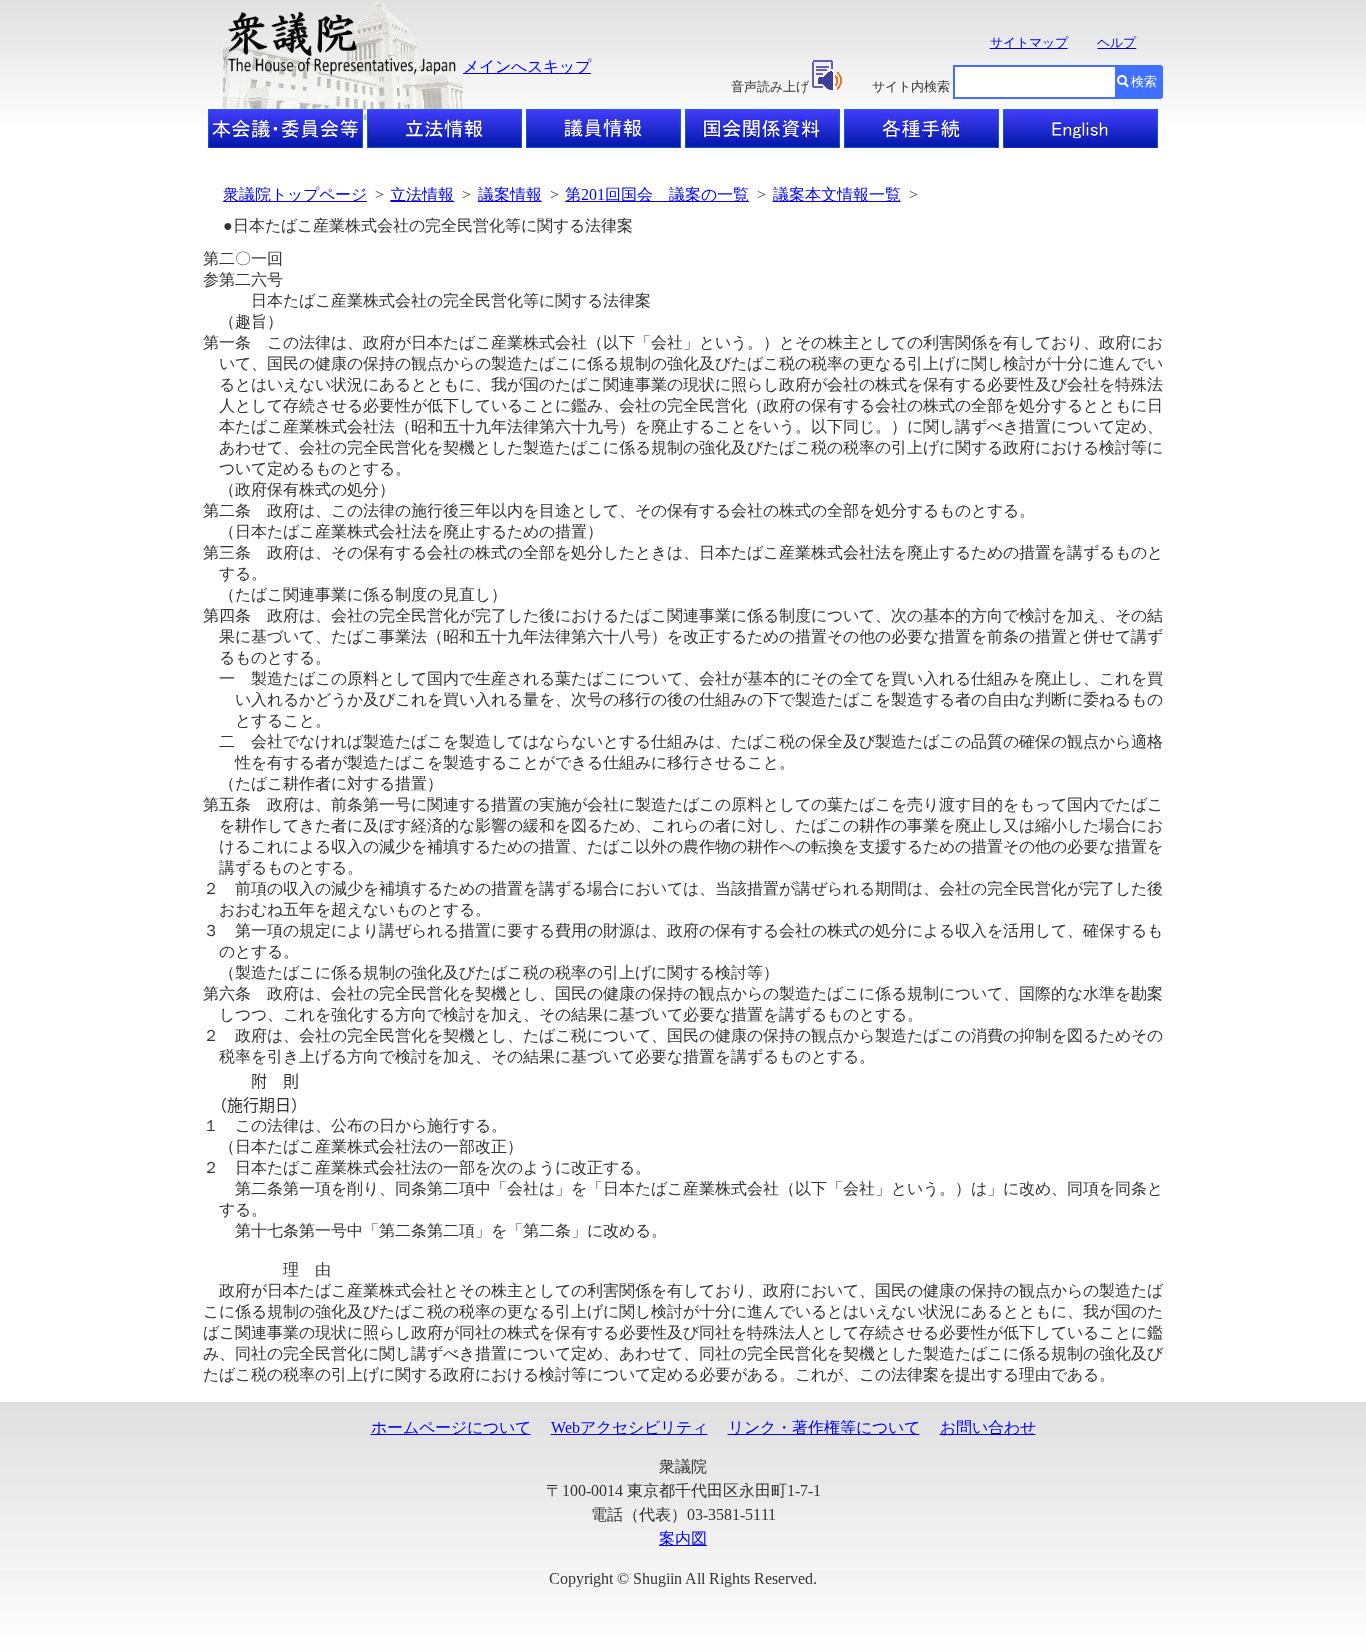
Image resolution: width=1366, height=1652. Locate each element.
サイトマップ (1029, 42)
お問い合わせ (988, 1427)
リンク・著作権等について (824, 1427)
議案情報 (510, 194)
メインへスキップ (527, 66)
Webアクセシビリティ (629, 1427)
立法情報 (422, 194)
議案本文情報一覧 (837, 194)
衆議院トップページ (295, 194)
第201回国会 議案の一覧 (657, 194)
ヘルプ (1116, 42)
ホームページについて (451, 1427)
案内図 (683, 1538)
